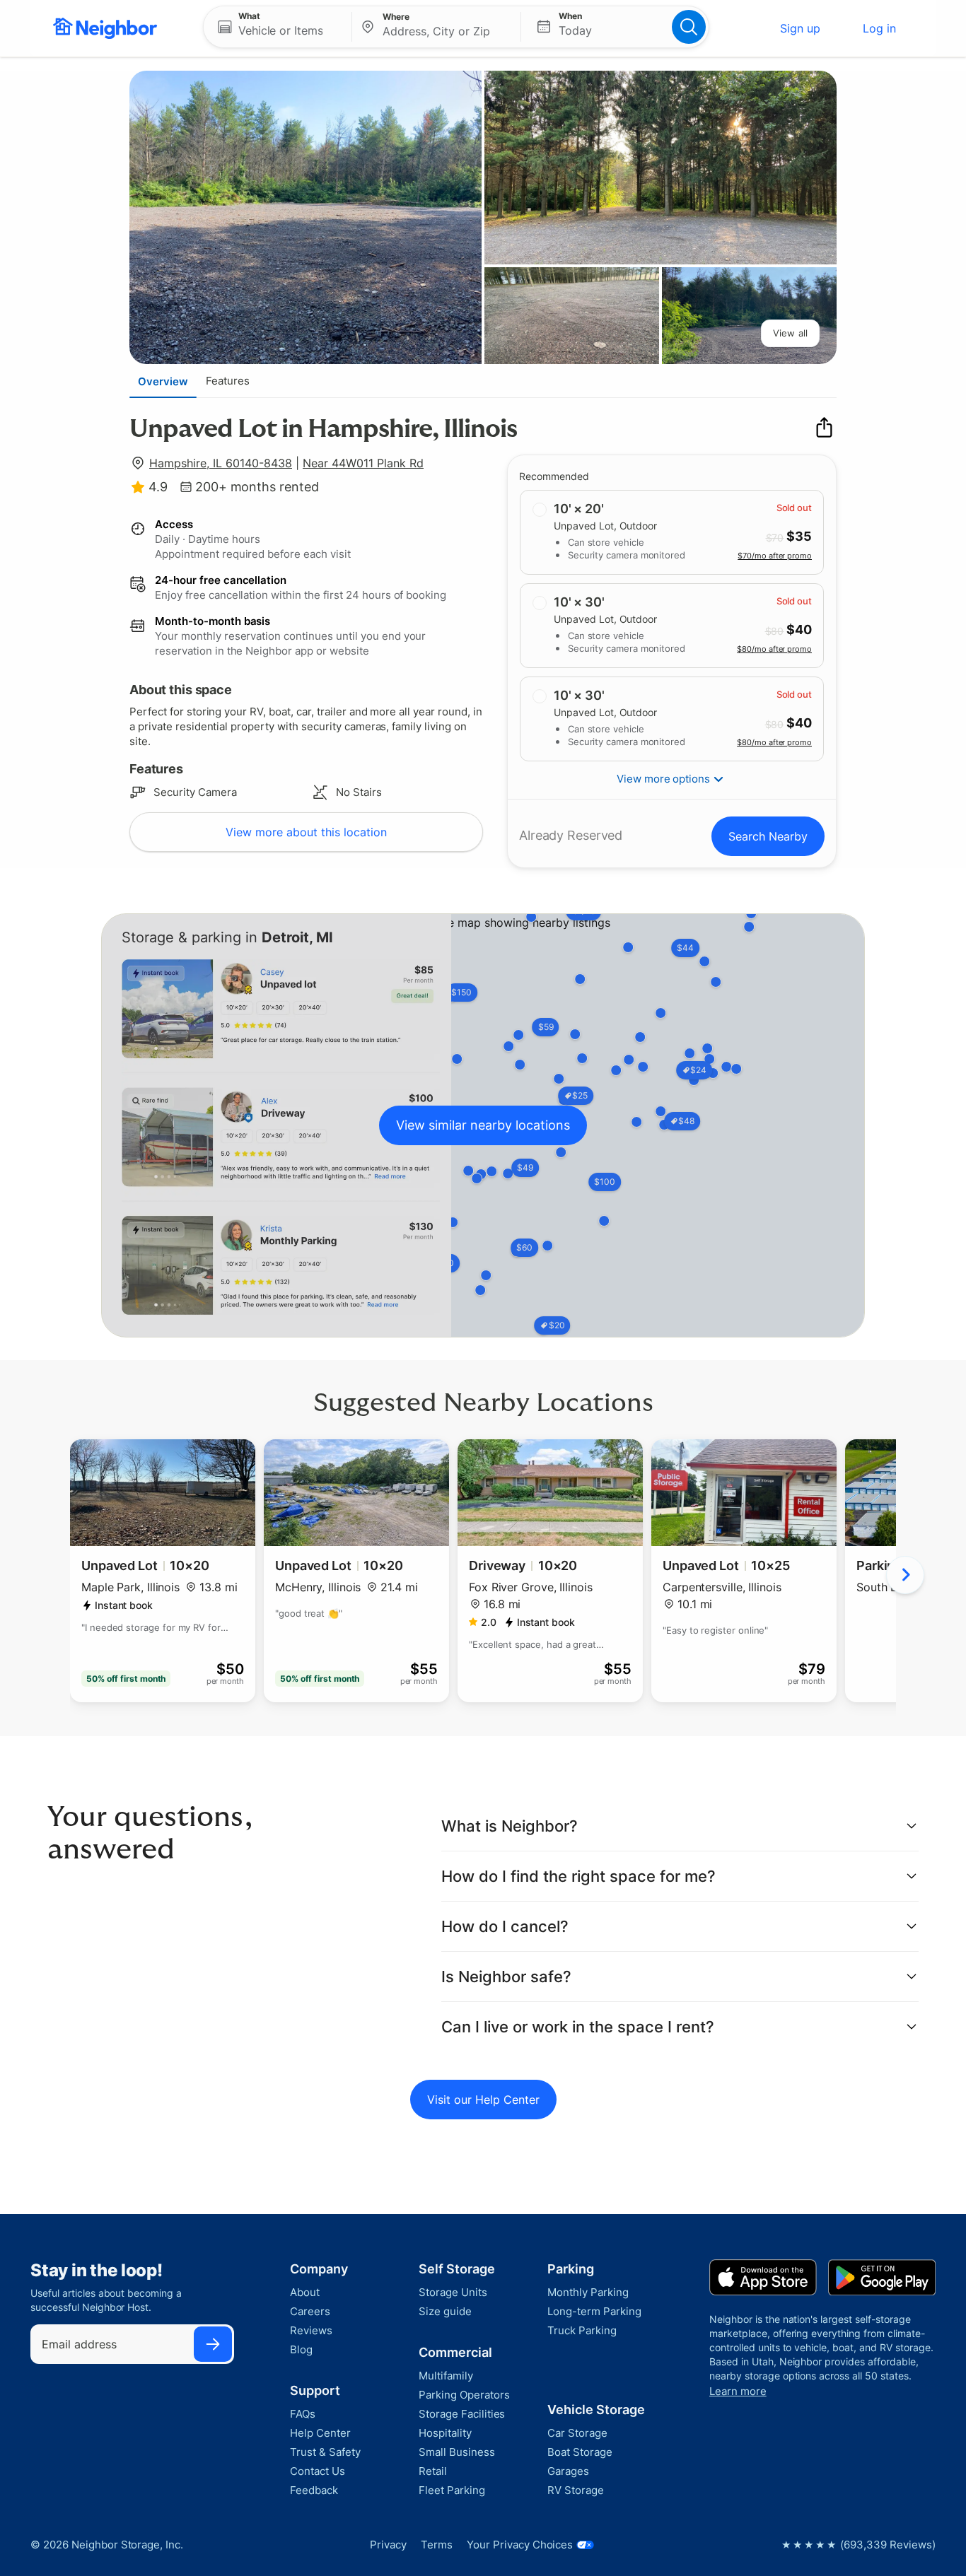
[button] (278, 27)
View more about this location (306, 832)
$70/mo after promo (775, 556)
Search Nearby (768, 836)
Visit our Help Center (483, 2100)
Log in (879, 28)
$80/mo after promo (774, 649)
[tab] (163, 381)
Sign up (800, 28)
